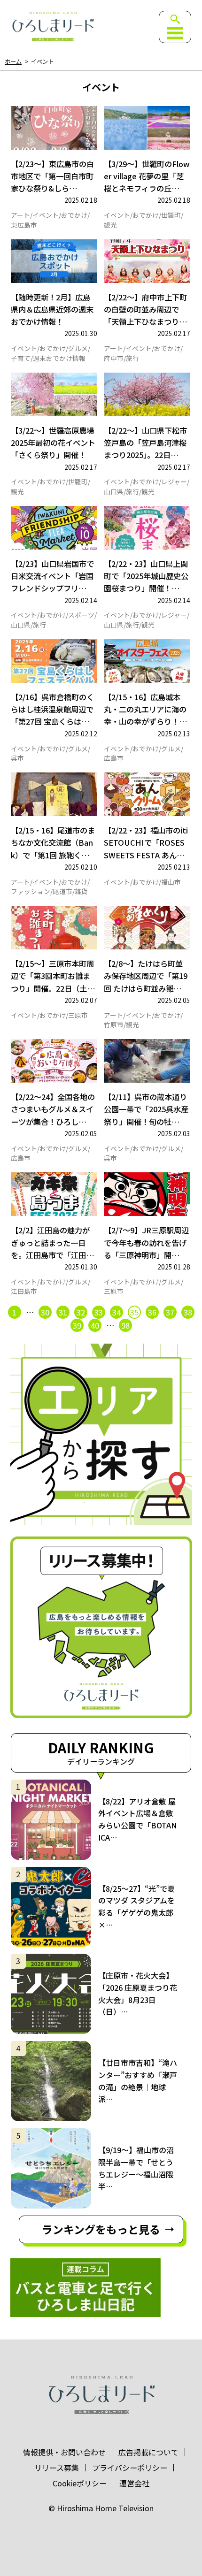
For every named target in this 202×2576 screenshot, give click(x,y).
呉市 (17, 758)
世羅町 (171, 215)
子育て (21, 359)
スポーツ (81, 615)
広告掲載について (148, 2452)
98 (125, 1325)
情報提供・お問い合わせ (64, 2452)
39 (77, 1325)
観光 (110, 225)
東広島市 (24, 225)
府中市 (114, 359)
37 (170, 1312)
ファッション (31, 892)
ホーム (13, 62)
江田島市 (24, 1292)
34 (117, 1312)
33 (99, 1312)
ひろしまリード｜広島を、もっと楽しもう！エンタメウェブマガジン (52, 27)
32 (81, 1312)
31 (63, 1312)
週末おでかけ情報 (59, 359)
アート (20, 215)
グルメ (78, 349)
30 (45, 1312)
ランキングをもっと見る (101, 2229)
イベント (46, 215)
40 (95, 1325)
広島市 (114, 758)
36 (152, 1312)
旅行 (132, 359)
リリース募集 (57, 2468)
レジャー (174, 482)
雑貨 (81, 892)
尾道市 (62, 892)
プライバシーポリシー (130, 2468)
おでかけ (74, 215)
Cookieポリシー (80, 2483)
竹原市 (114, 1025)
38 (188, 1312)
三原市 (78, 1016)
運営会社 (134, 2483)
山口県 (114, 492)
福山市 (171, 882)
